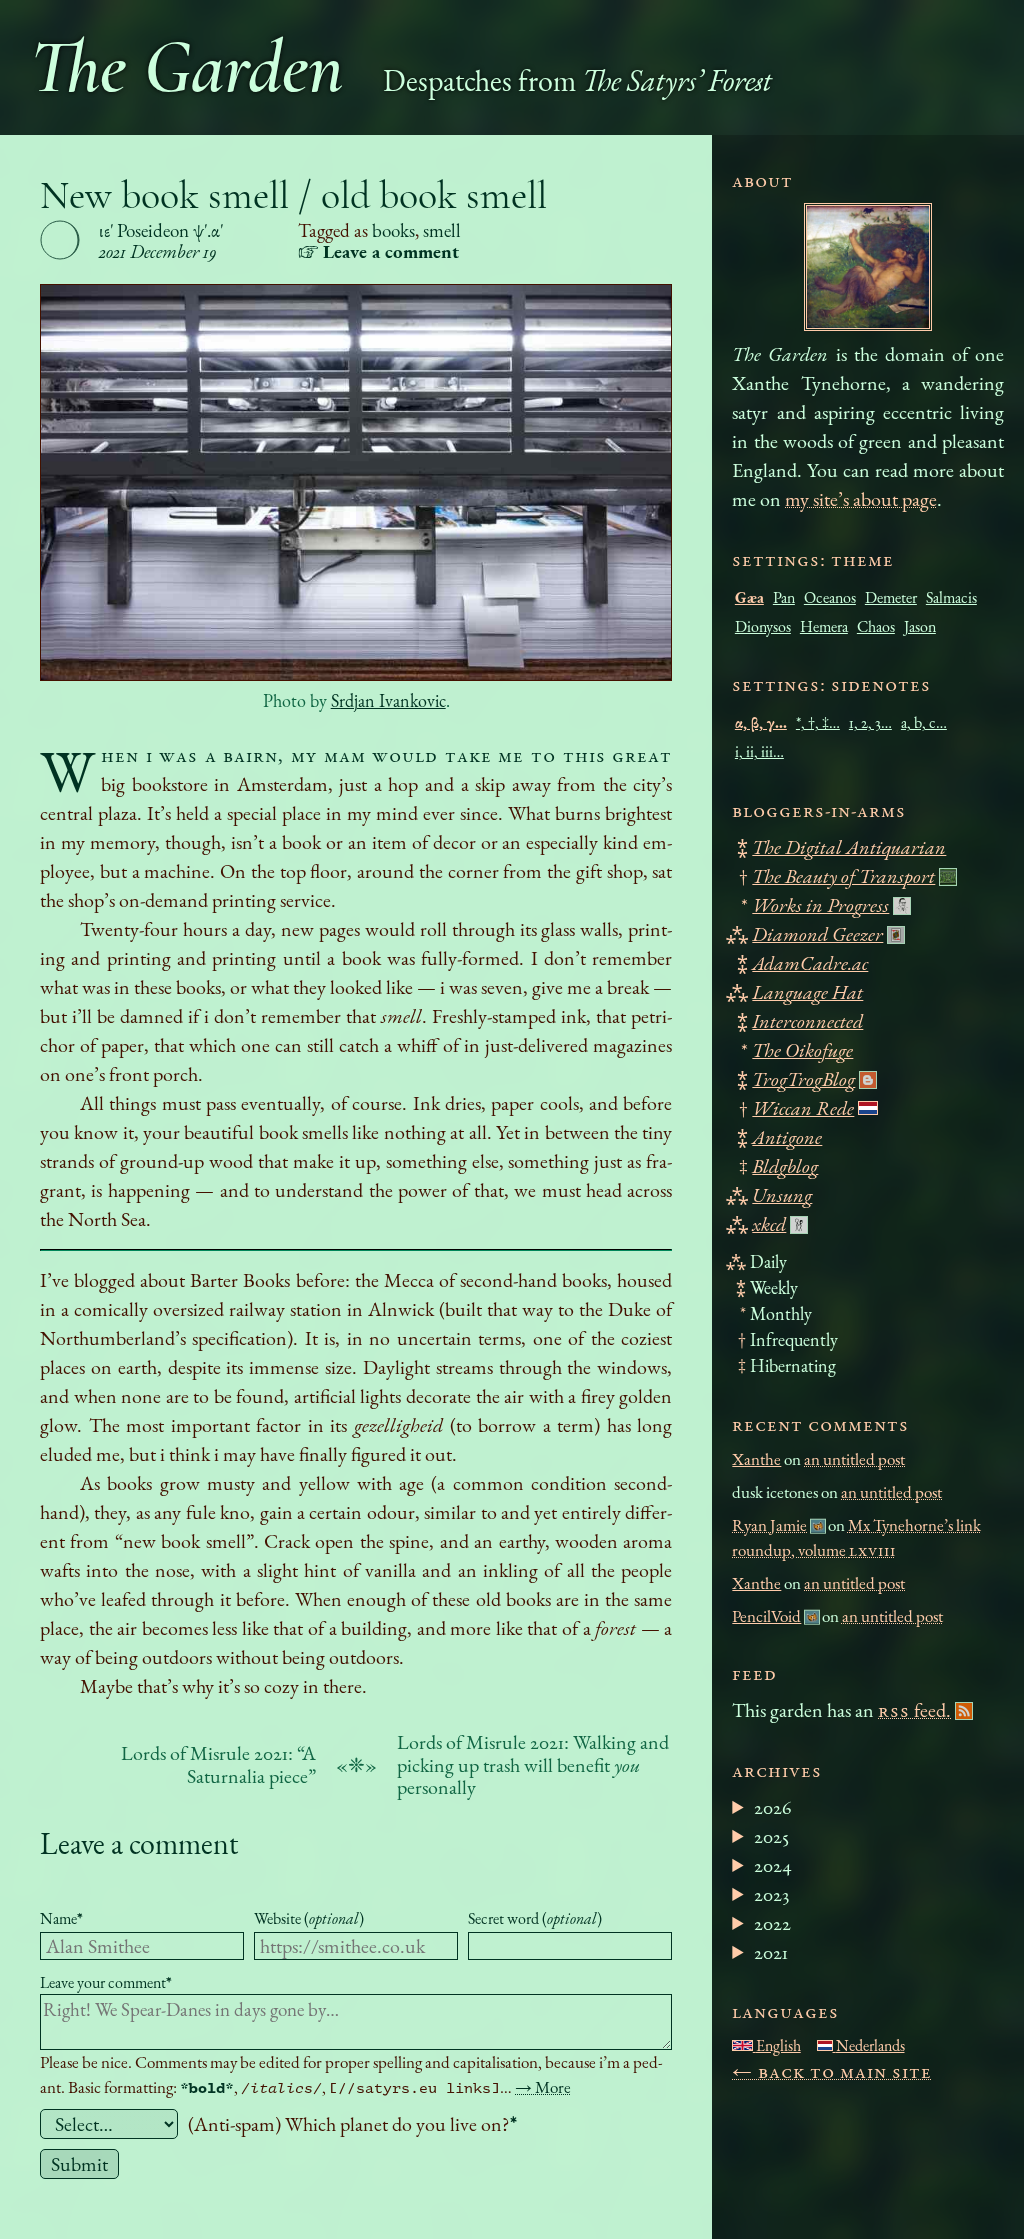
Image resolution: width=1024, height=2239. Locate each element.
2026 (773, 1807)
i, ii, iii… (759, 751)
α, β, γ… (761, 722)
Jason (920, 626)
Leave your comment (106, 1982)
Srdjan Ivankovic (388, 700)
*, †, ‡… (818, 722)
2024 (773, 1865)
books (393, 230)
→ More (543, 2087)
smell (442, 230)
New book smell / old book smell (293, 195)
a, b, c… (924, 722)
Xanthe (756, 1459)
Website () (309, 1918)
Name (61, 1918)
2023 (771, 1894)
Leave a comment (139, 1843)
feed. (914, 1710)
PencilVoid (766, 1616)
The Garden (186, 67)
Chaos (876, 626)
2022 (772, 1923)
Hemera (824, 626)
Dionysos (763, 626)
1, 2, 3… (870, 722)
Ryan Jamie (769, 1525)
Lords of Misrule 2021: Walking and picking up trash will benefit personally (533, 1765)
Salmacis (951, 597)
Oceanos (830, 597)
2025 (771, 1836)
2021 (771, 1952)
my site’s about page (861, 499)
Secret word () (535, 1918)
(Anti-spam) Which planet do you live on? (352, 2124)
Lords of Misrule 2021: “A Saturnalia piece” (218, 1764)
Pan (784, 597)
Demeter (891, 597)
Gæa (749, 597)
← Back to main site (832, 2071)
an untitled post (854, 1459)
